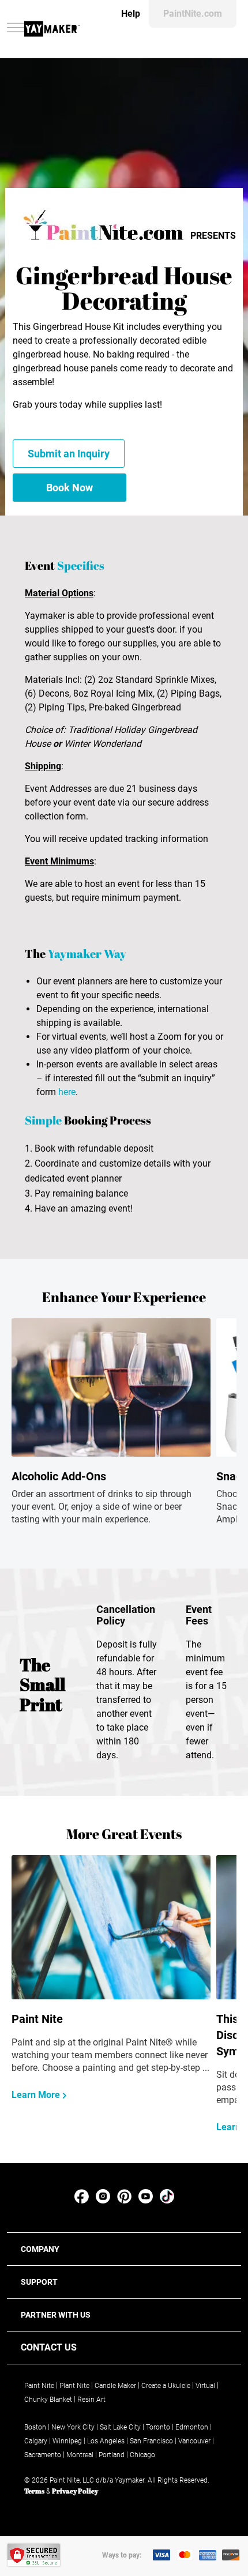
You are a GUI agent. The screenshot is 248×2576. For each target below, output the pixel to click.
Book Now (69, 488)
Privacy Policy (75, 2491)
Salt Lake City (120, 2427)
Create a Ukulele (166, 2386)
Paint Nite (39, 2386)
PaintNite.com (193, 14)
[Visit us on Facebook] (82, 2200)
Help (131, 14)
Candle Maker (115, 2386)
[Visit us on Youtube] (146, 2200)
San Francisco (151, 2441)
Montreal (80, 2455)
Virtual (205, 2386)
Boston (35, 2427)
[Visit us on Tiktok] (167, 2200)
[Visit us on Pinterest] (124, 2200)
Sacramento (43, 2455)
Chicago (142, 2455)
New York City (73, 2427)
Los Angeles (106, 2441)
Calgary (36, 2441)
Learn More (37, 2095)
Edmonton (192, 2427)
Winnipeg (67, 2441)
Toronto (158, 2427)
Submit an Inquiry (69, 454)
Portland (112, 2455)
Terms (34, 2491)
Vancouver (194, 2441)
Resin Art (91, 2400)
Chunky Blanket (48, 2400)
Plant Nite (74, 2386)
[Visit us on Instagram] (103, 2200)
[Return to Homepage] (52, 29)
